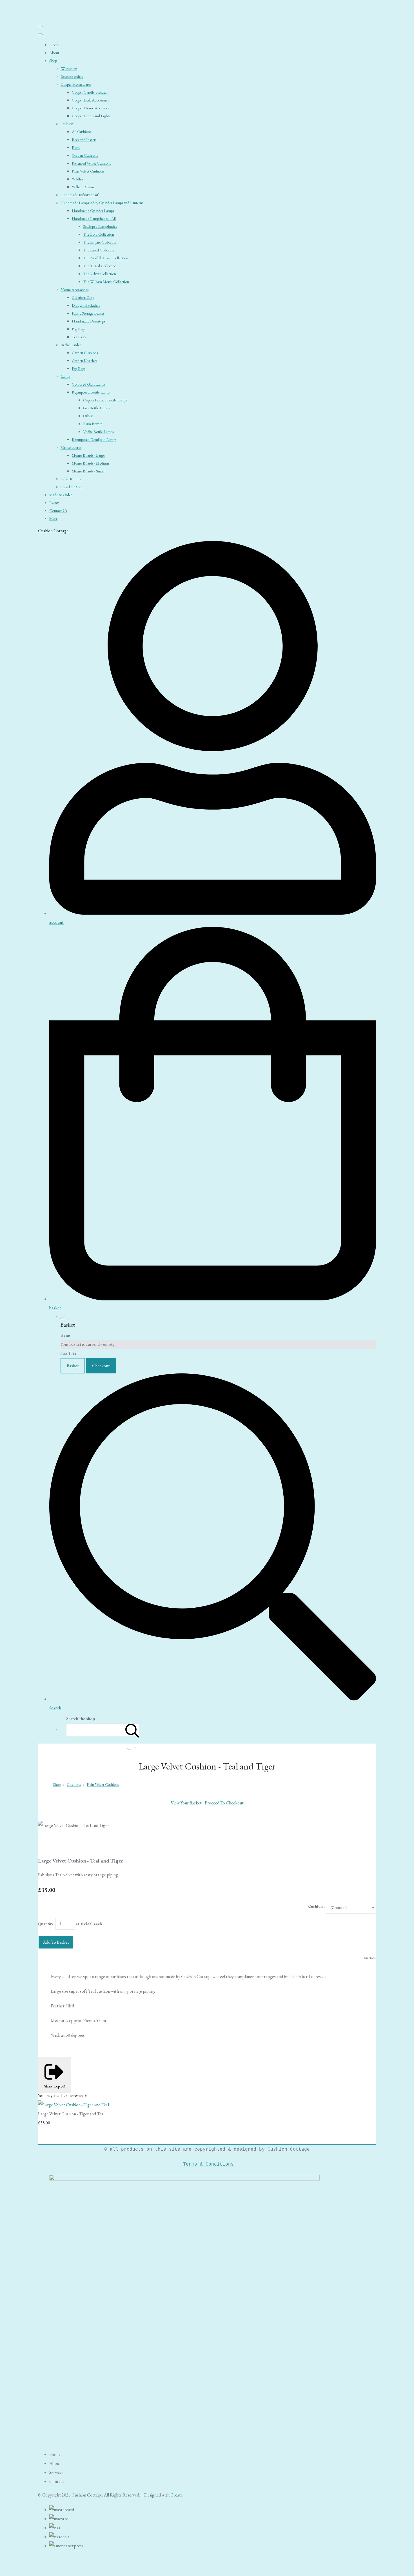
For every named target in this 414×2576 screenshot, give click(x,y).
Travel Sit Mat (71, 487)
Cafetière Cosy (83, 297)
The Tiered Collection (100, 266)
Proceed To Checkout (224, 1803)
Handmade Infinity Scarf (79, 195)
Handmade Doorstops (88, 321)
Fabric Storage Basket (88, 313)
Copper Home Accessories (92, 108)
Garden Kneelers (84, 361)
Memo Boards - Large (88, 455)
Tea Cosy (79, 337)
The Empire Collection (100, 242)
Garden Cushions (85, 155)
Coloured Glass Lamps (89, 384)
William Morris (83, 187)
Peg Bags (79, 329)
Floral (76, 147)
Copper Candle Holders (90, 92)
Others (88, 416)
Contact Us (58, 511)
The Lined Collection (99, 250)
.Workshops (69, 69)
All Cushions (81, 132)
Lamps (65, 376)
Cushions (67, 124)
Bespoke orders (72, 76)
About (54, 53)
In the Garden (71, 345)
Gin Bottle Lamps (96, 408)
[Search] (132, 1730)
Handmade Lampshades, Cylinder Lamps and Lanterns (102, 203)
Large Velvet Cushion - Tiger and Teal (71, 2114)
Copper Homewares (76, 84)
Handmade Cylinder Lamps (93, 211)
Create (177, 2495)
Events (54, 503)
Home (54, 45)
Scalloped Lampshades (100, 226)
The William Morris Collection (106, 282)
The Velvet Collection (100, 274)
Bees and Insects (84, 140)
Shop (53, 61)
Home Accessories (74, 290)
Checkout (101, 1366)
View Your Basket (186, 1803)
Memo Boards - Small (88, 471)
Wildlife (78, 179)
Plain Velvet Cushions (88, 171)
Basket (73, 1366)
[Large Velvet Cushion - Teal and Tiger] (47, 1843)
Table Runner (71, 479)
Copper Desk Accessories (90, 100)
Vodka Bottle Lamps (98, 432)
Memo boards (71, 447)
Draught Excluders (86, 305)
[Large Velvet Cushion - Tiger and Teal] (74, 2105)
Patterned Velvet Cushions (91, 163)
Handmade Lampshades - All (94, 218)
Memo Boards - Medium (90, 463)
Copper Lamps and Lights (91, 116)
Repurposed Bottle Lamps (91, 392)
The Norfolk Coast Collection (106, 258)
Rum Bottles (93, 424)
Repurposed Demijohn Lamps (94, 439)
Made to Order (61, 495)
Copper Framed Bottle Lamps (105, 400)
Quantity (46, 1924)
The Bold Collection (99, 234)
